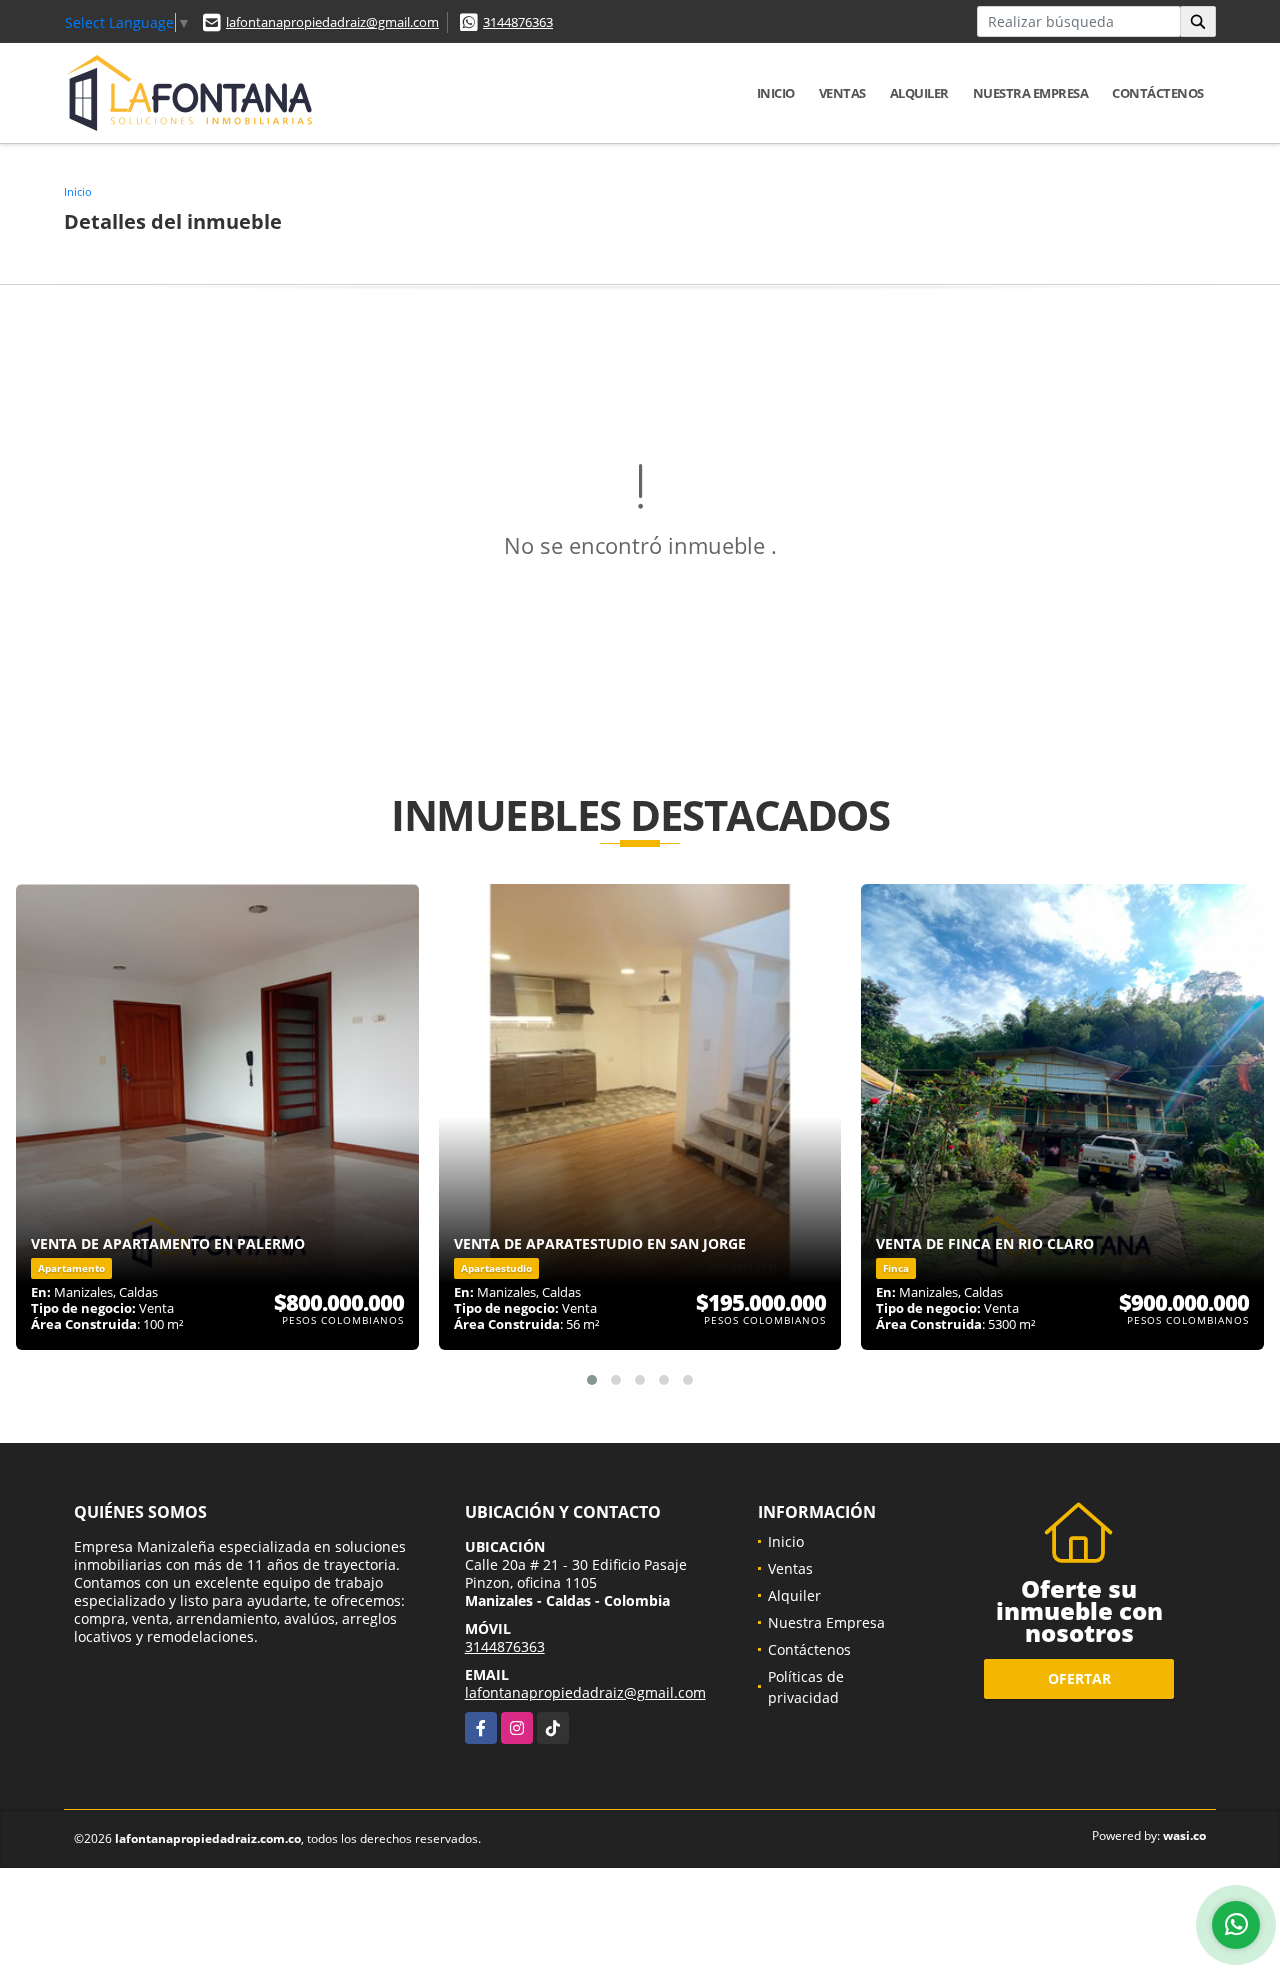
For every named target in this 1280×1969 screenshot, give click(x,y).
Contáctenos (1158, 93)
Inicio (776, 93)
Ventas (842, 93)
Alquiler (919, 93)
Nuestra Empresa (1031, 93)
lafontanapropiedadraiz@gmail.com (332, 22)
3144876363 (518, 22)
